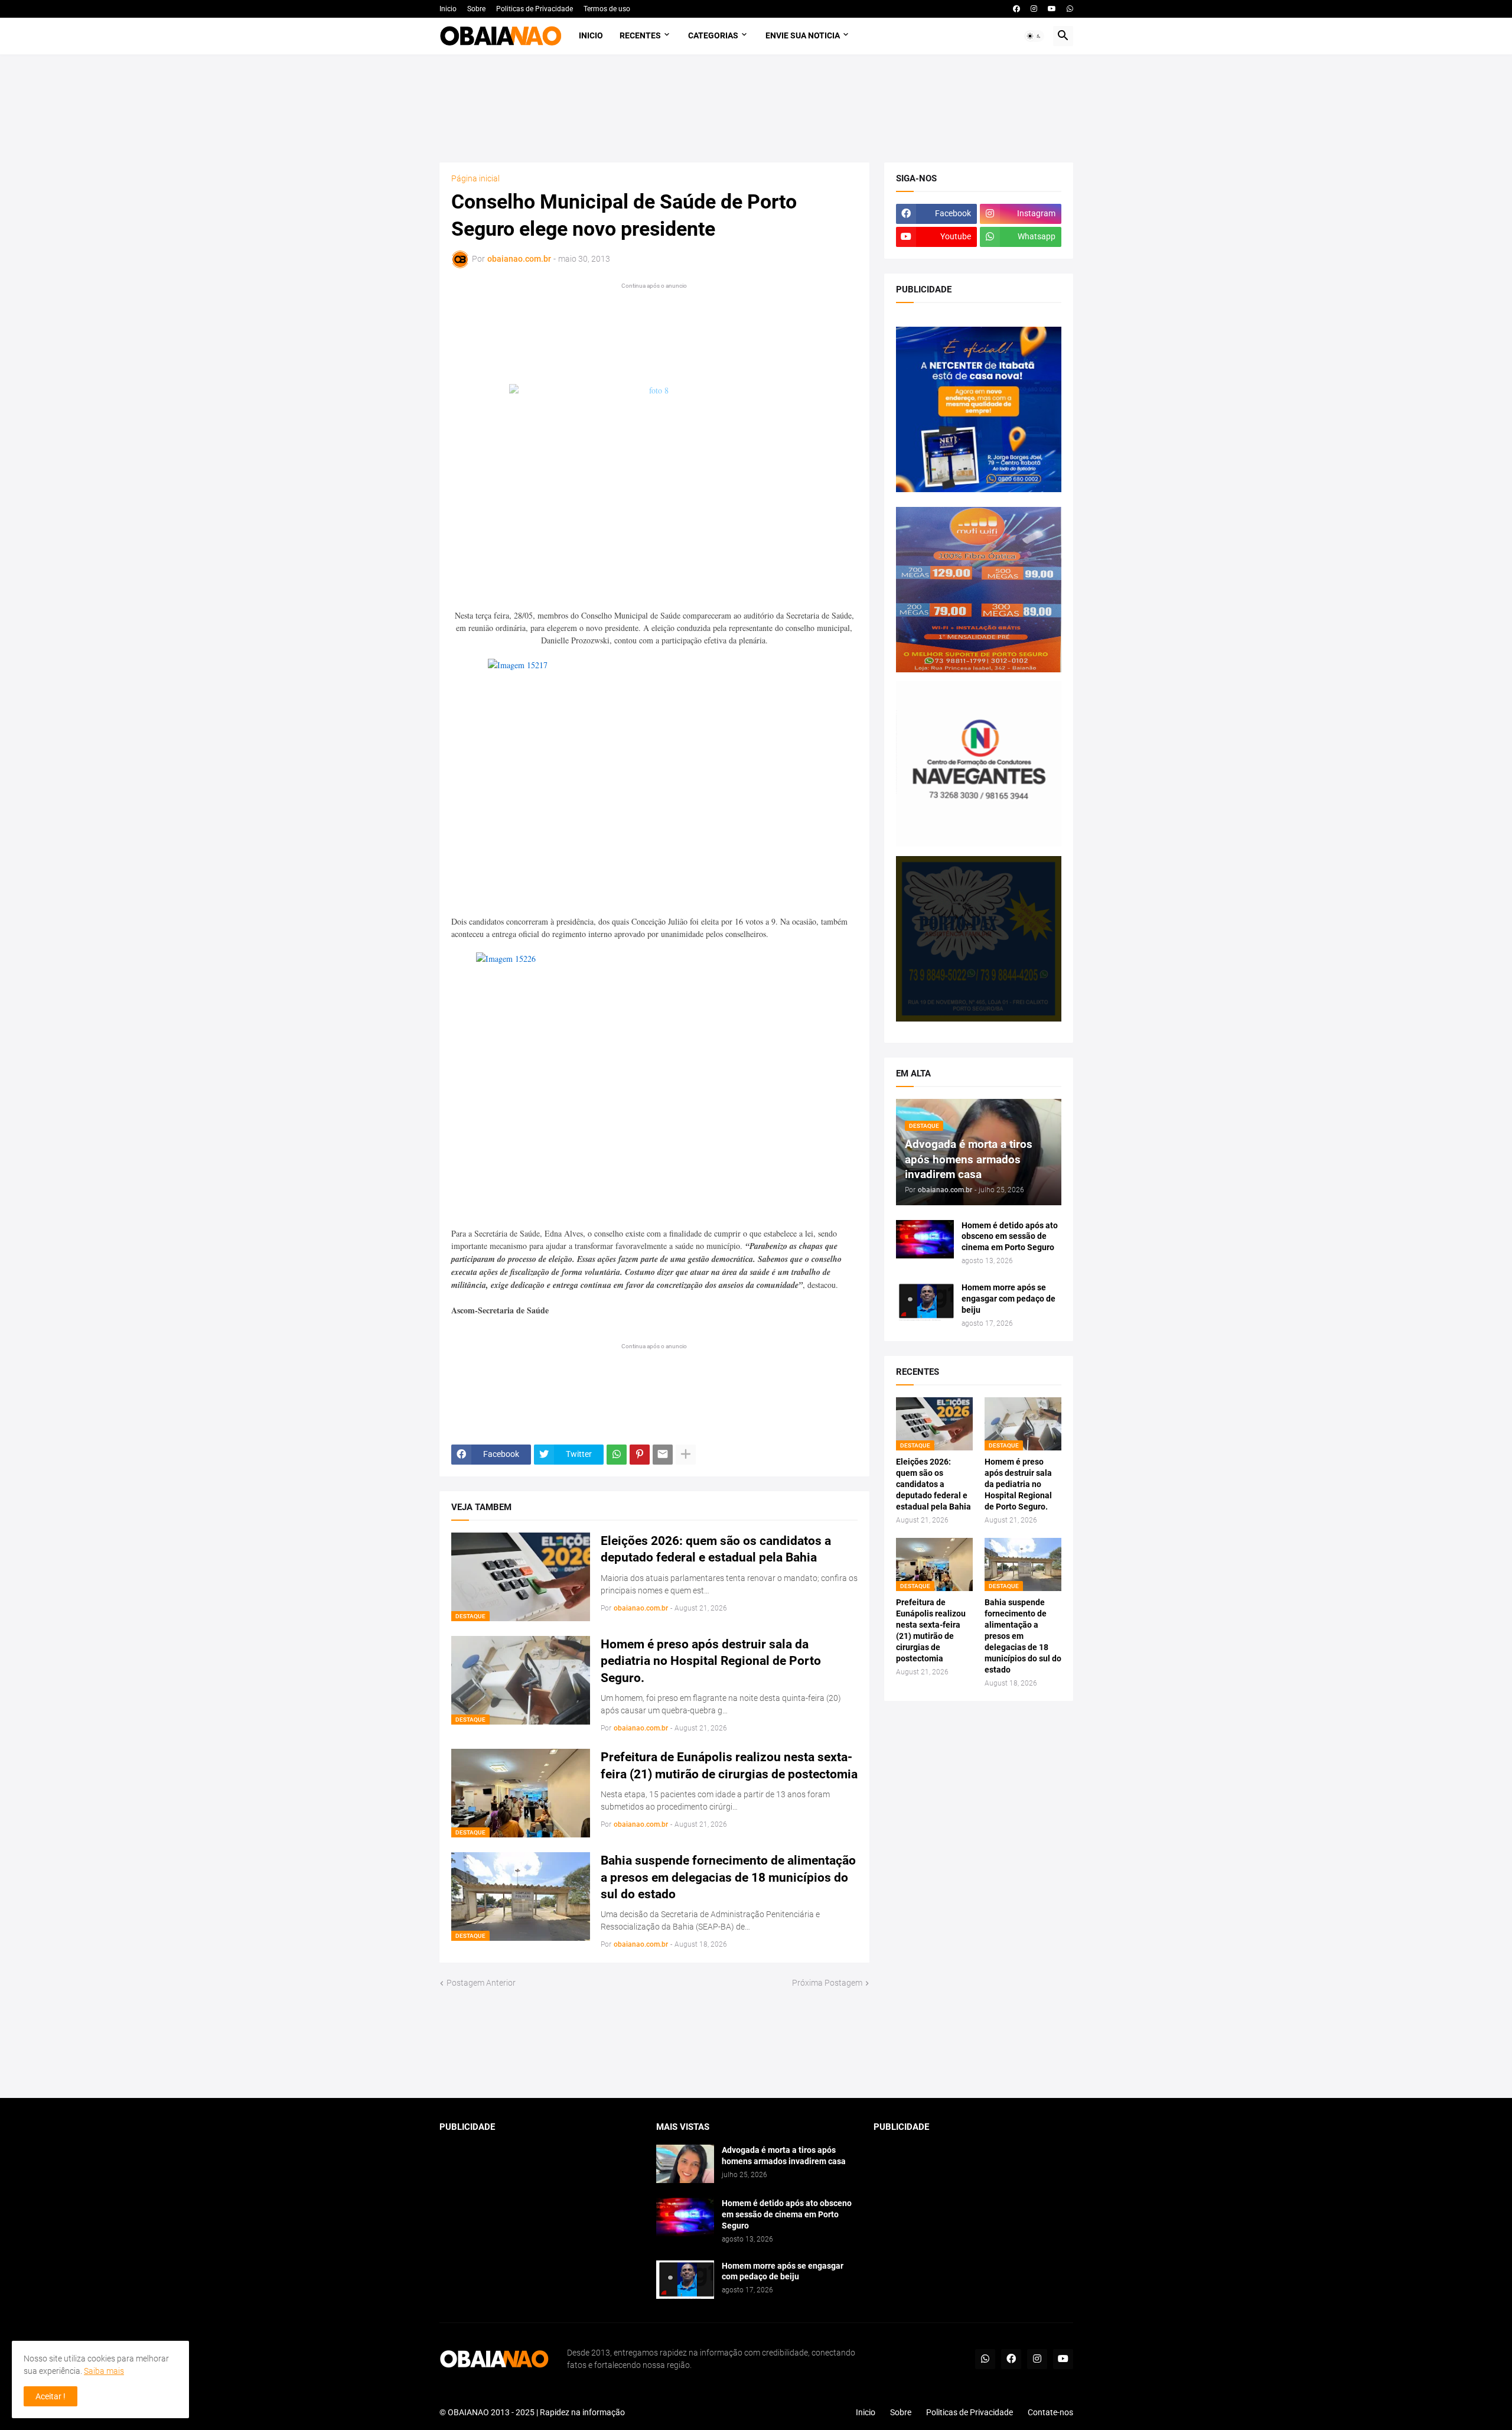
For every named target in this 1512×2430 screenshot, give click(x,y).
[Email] (663, 1455)
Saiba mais (104, 2371)
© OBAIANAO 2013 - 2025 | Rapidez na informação (532, 2412)
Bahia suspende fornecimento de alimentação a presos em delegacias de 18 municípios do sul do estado (728, 1877)
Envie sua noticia (803, 35)
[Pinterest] (640, 1455)
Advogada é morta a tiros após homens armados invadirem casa (784, 2156)
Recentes (640, 35)
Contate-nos (1050, 2412)
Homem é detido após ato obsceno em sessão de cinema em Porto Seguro (1010, 1237)
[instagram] (1034, 9)
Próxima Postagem (827, 1983)
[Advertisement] (756, 108)
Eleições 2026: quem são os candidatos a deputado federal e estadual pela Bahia (716, 1549)
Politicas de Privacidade (535, 9)
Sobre (476, 9)
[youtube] (1052, 9)
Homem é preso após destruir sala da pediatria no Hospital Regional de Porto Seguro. (711, 1661)
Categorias (713, 35)
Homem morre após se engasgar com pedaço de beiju (1008, 1299)
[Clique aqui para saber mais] (756, 2044)
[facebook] (1016, 9)
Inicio (448, 9)
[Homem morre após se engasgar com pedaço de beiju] (925, 1301)
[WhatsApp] (617, 1455)
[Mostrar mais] (686, 1455)
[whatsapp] (1070, 9)
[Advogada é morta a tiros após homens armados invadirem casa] (685, 2164)
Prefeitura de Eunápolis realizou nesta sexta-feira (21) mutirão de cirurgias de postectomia (729, 1765)
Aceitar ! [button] (50, 2396)
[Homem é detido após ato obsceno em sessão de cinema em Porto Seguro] (925, 1239)
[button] (1034, 36)
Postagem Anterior (481, 1983)
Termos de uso (607, 9)
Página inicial (475, 178)
